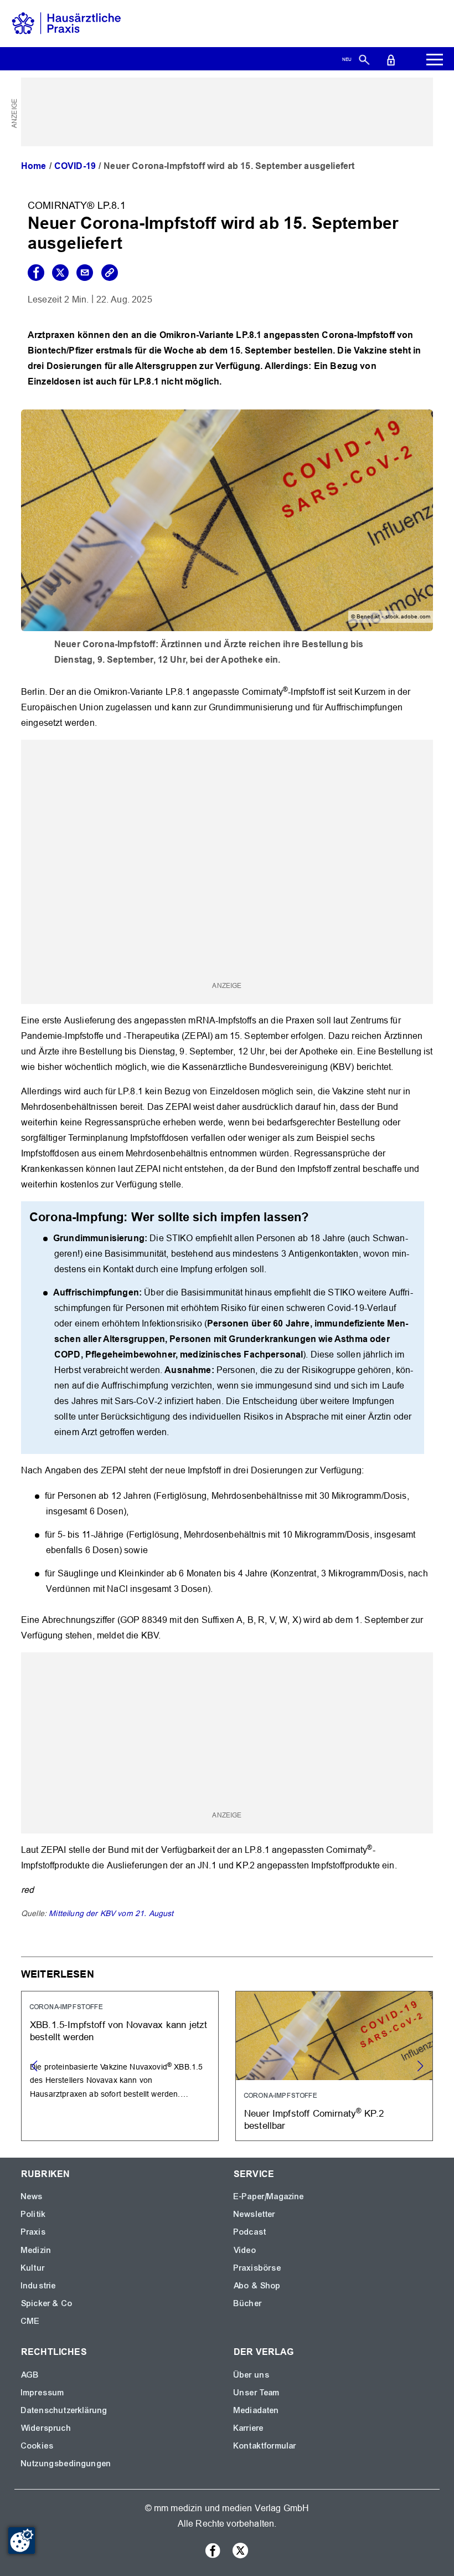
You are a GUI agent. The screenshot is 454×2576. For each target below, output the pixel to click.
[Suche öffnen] (364, 59)
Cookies (37, 2446)
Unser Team (257, 2393)
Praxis (33, 2232)
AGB (30, 2375)
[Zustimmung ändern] (22, 2541)
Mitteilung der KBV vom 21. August (111, 1913)
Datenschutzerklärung (64, 2410)
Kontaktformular (265, 2446)
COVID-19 (75, 166)
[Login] (391, 59)
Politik (33, 2214)
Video (245, 2250)
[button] (420, 2066)
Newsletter (255, 2214)
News (32, 2196)
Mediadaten (257, 2410)
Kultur (33, 2268)
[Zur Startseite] (66, 23)
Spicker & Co (47, 2303)
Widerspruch (46, 2428)
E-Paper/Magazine (269, 2196)
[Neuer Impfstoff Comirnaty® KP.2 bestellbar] (334, 2066)
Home (34, 166)
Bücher (248, 2303)
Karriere (249, 2428)
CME (30, 2321)
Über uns (252, 2375)
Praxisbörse (257, 2268)
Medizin (36, 2250)
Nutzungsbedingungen (66, 2464)
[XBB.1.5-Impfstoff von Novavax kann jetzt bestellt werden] (120, 2066)
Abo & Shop (257, 2286)
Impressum (43, 2393)
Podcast (250, 2232)
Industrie (38, 2286)
